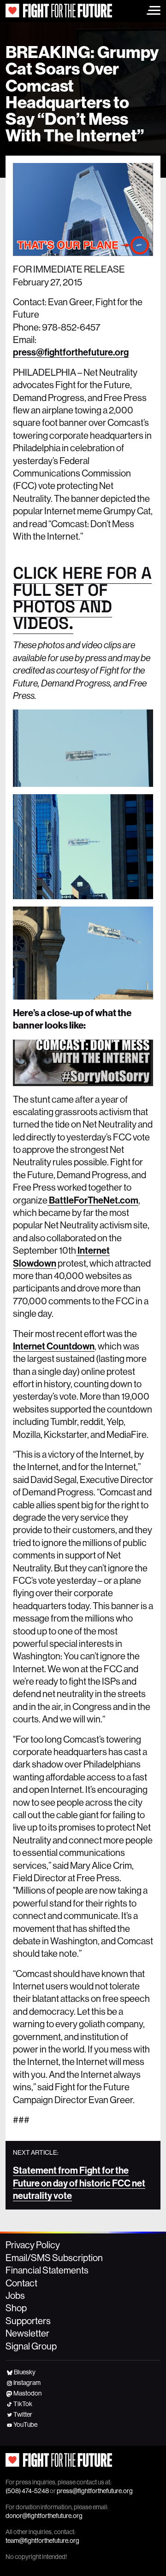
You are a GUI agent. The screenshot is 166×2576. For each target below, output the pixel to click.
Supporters (28, 2321)
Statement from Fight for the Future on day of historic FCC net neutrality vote (79, 2183)
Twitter (23, 2414)
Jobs (15, 2296)
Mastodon (27, 2393)
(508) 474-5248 (27, 2491)
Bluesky (25, 2372)
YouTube (25, 2425)
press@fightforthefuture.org (71, 352)
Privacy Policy (33, 2245)
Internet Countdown (54, 1346)
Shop (16, 2308)
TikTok (23, 2404)
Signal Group (31, 2346)
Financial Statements (47, 2270)
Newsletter (27, 2333)
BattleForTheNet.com (93, 1200)
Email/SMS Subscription (54, 2258)
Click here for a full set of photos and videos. (82, 598)
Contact (21, 2283)
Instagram (27, 2383)
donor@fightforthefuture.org (44, 2516)
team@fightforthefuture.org (42, 2541)
